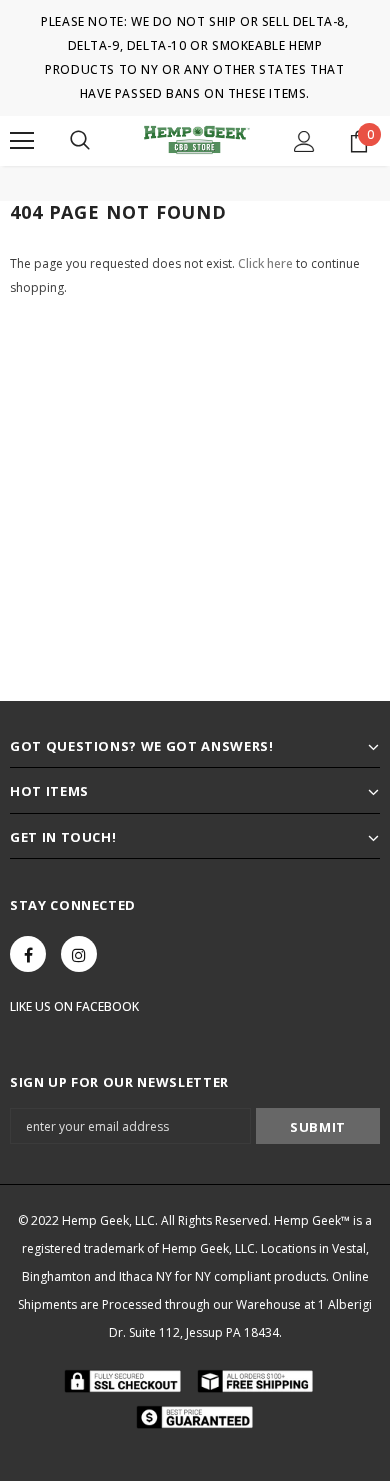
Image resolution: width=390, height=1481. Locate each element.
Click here (267, 263)
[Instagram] (79, 954)
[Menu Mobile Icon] (22, 141)
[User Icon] (304, 141)
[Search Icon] (80, 141)
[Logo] (195, 140)
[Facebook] (28, 954)
